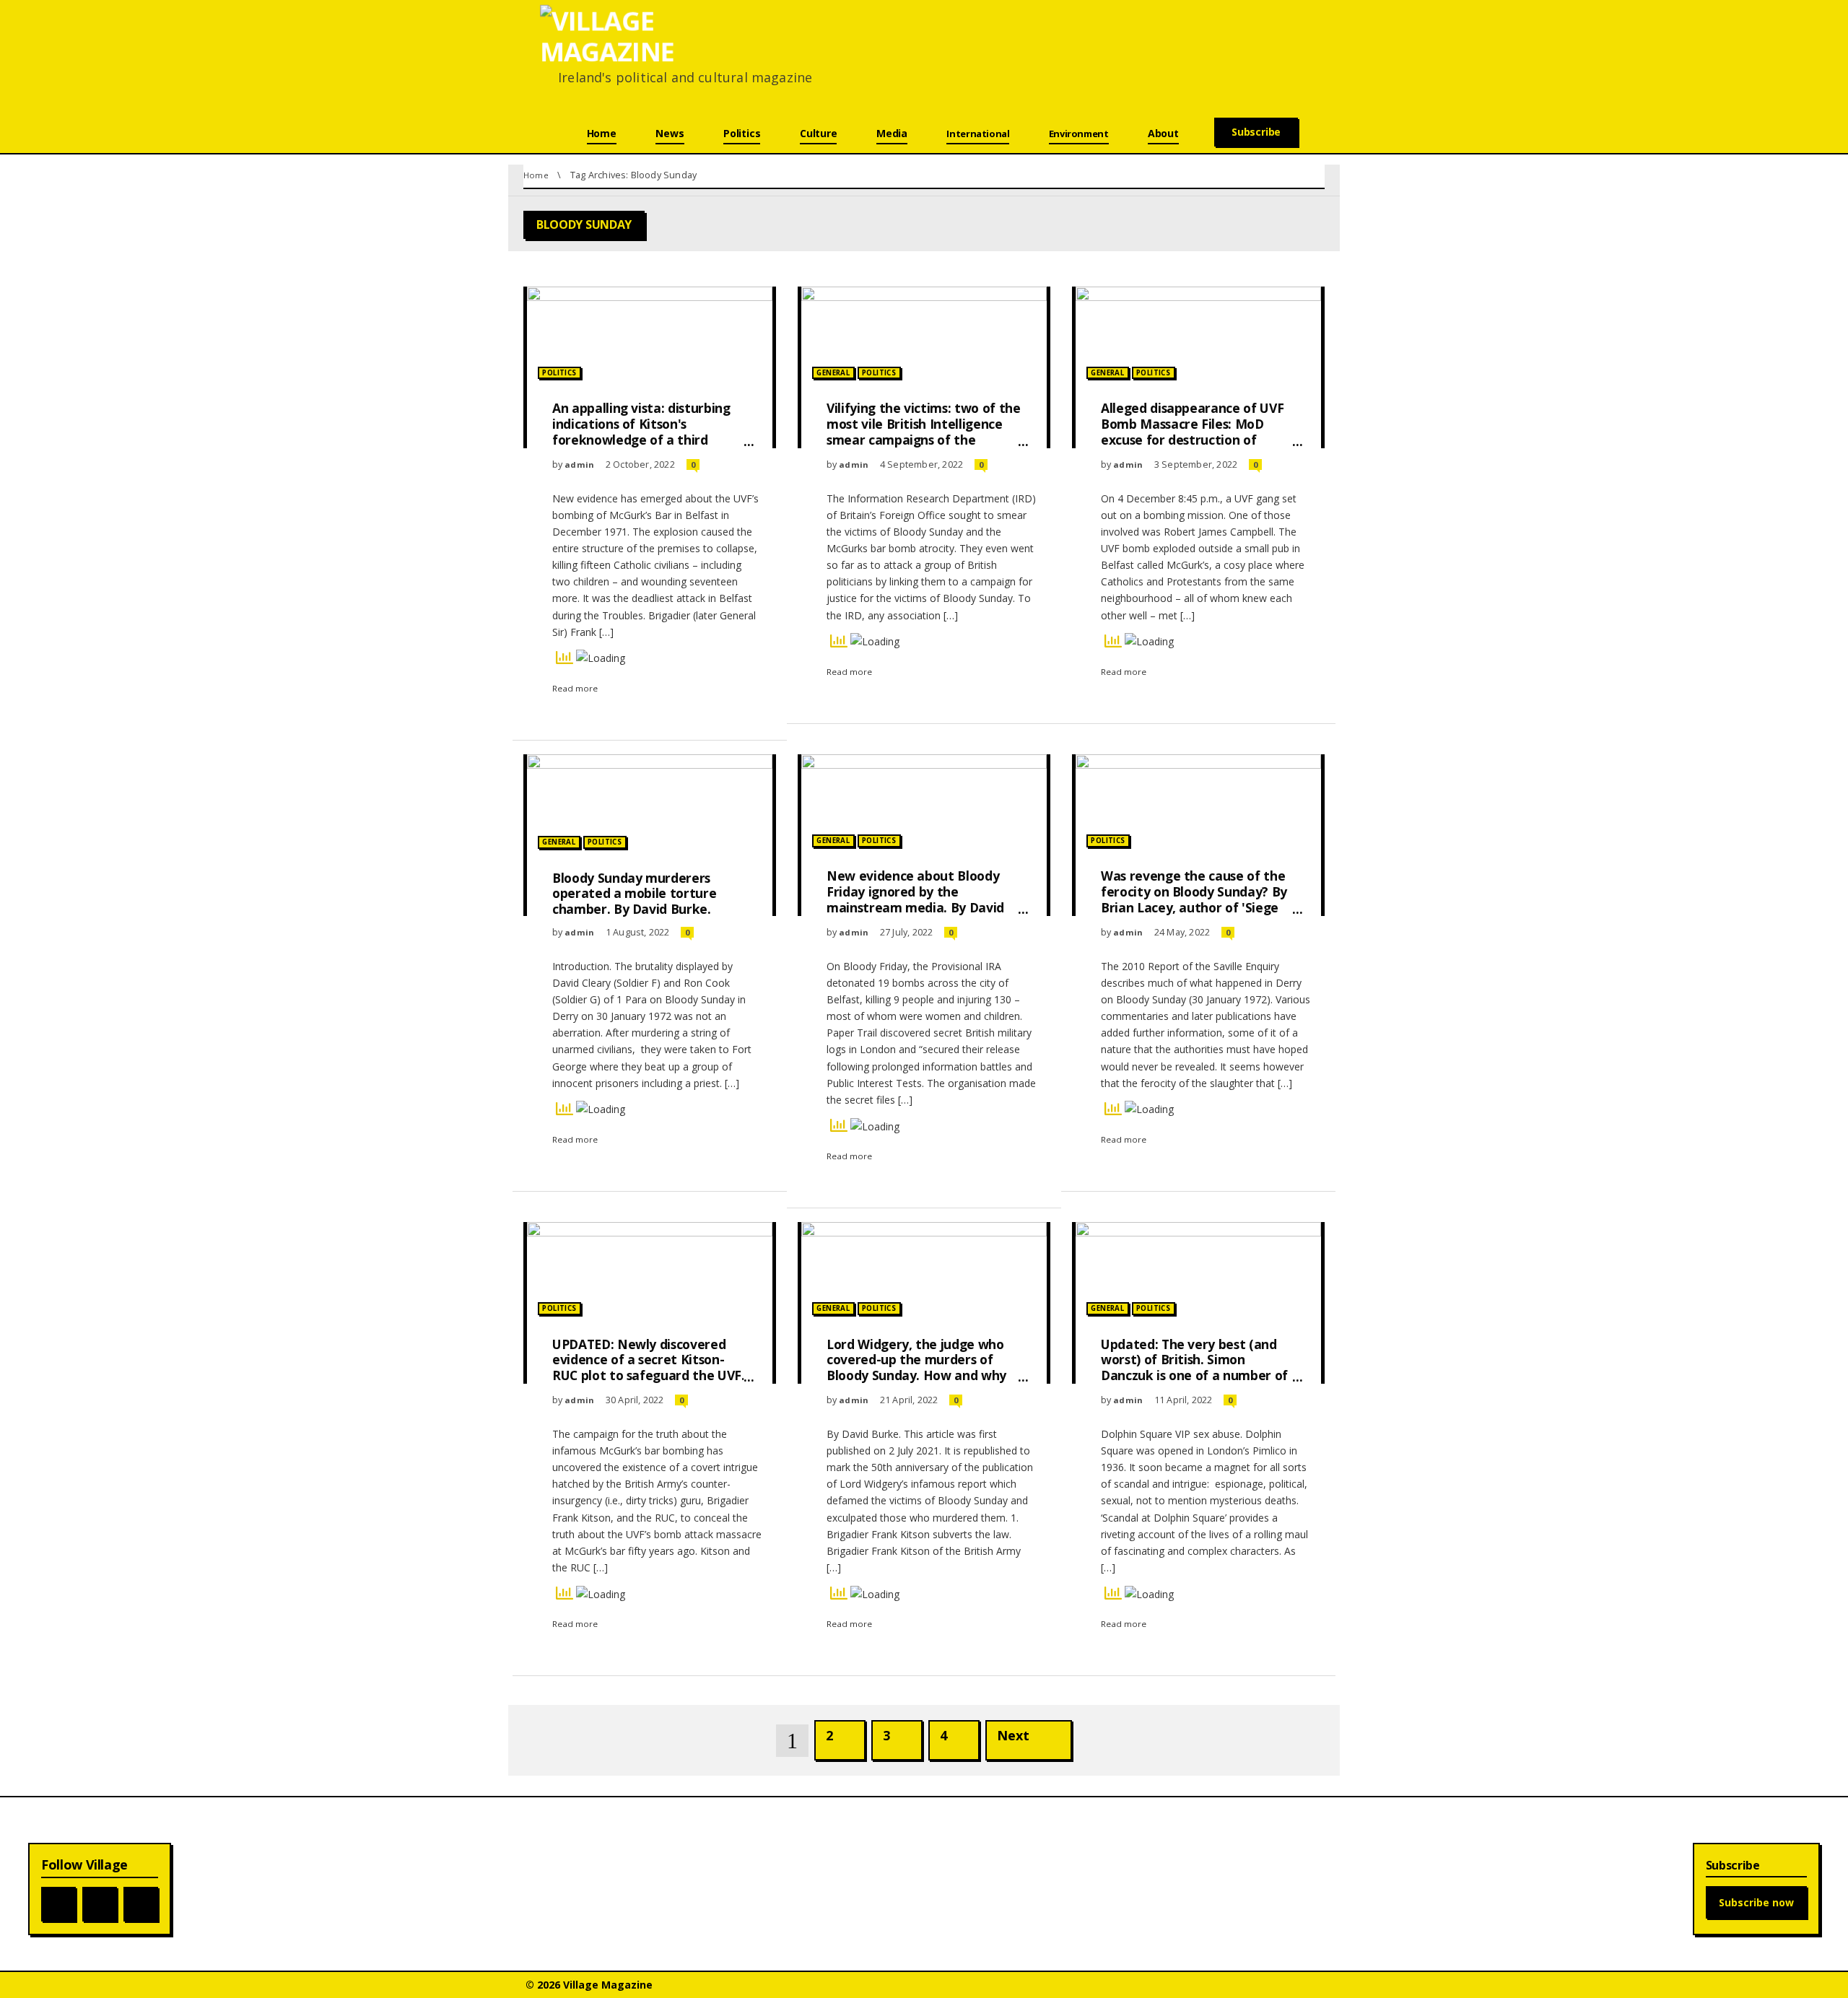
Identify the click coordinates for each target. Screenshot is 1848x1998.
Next (1013, 1735)
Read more (575, 688)
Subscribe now (1756, 1902)
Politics (559, 373)
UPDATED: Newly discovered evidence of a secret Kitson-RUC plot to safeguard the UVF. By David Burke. (649, 1368)
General (833, 373)
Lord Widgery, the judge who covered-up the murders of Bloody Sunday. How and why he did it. (916, 1368)
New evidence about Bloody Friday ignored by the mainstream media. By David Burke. (915, 899)
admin (579, 464)
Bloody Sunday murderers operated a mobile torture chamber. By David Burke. (634, 894)
